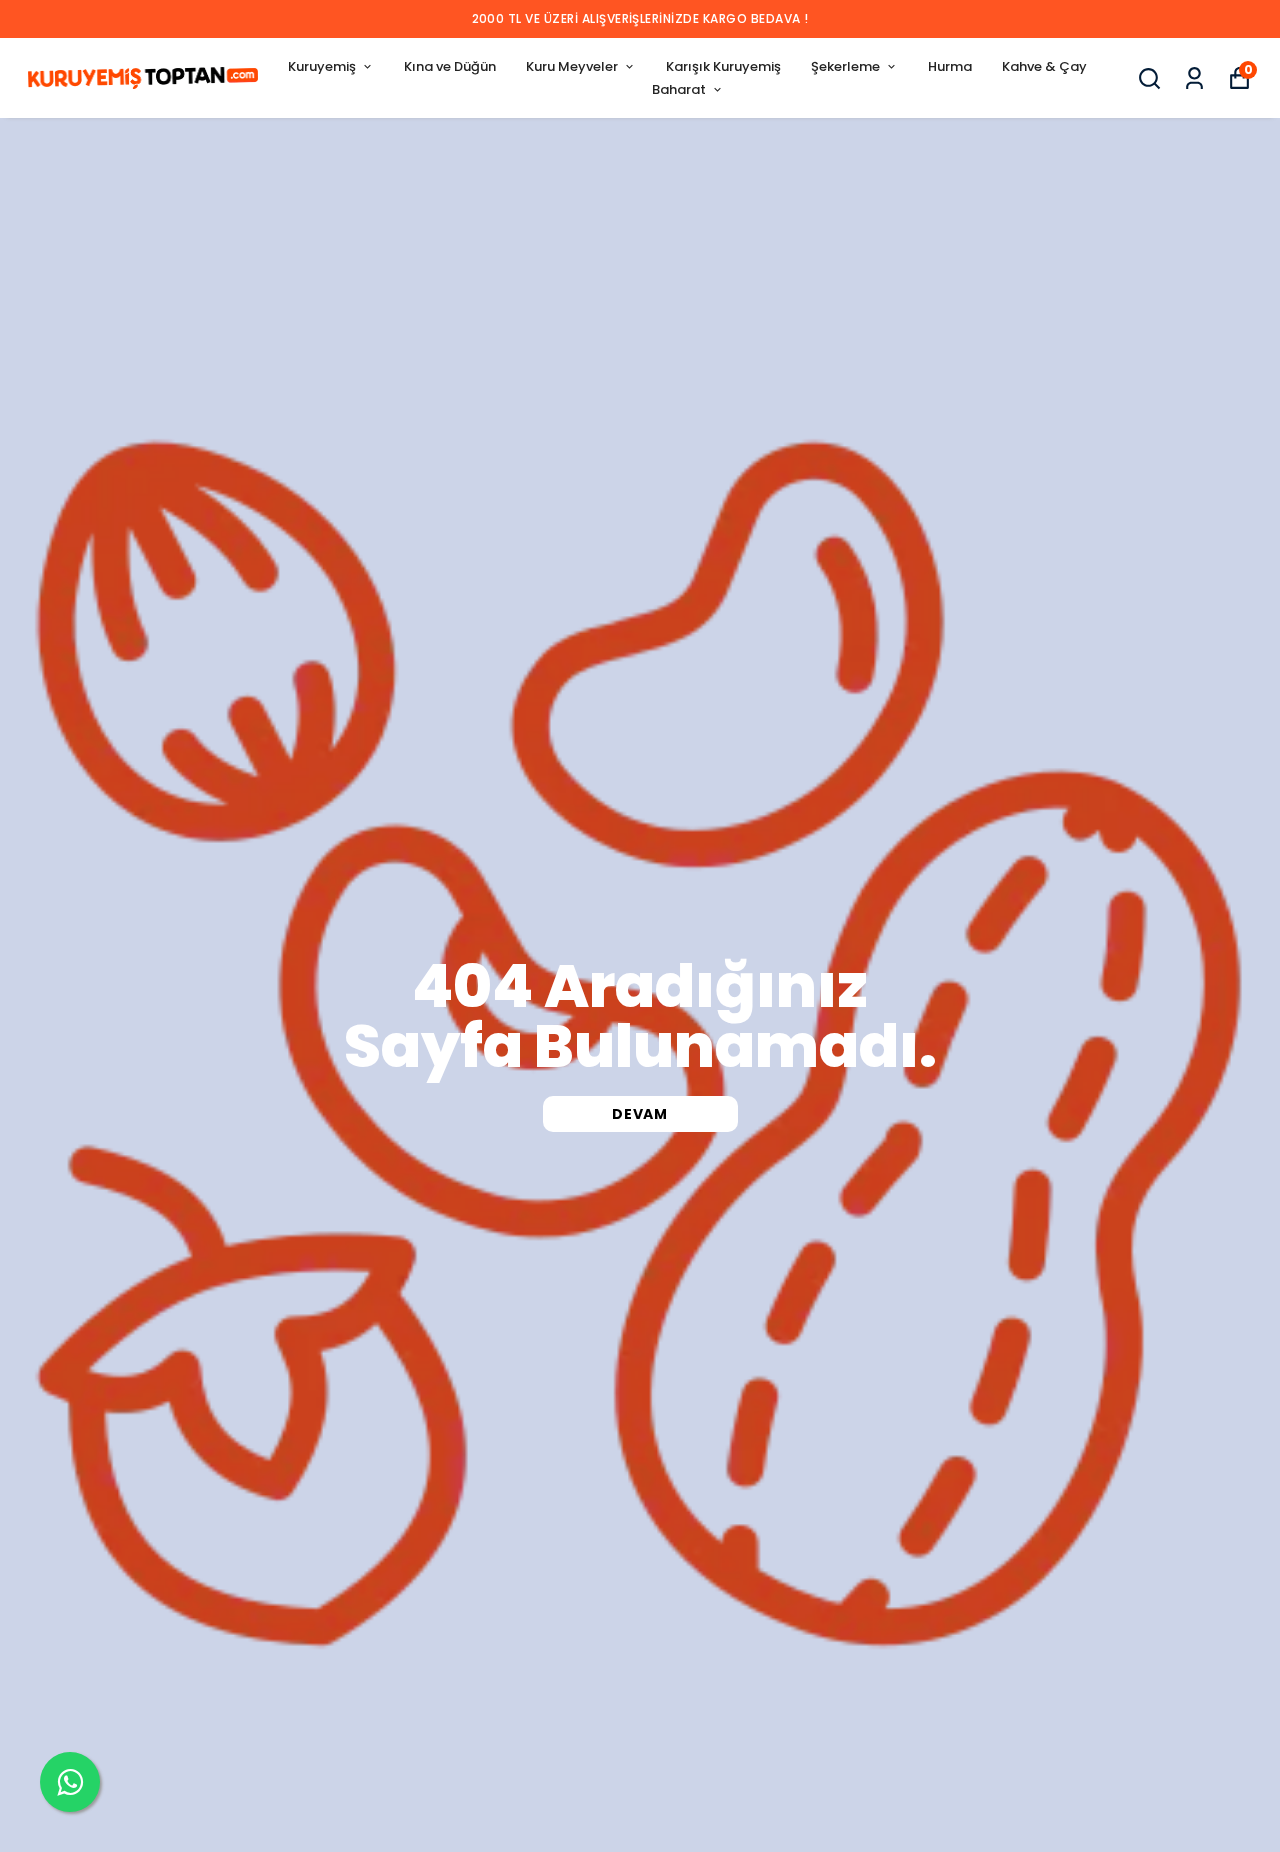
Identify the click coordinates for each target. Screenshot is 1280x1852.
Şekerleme (845, 66)
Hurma (950, 66)
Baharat (679, 89)
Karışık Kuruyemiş (723, 66)
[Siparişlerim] (1194, 78)
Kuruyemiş (322, 66)
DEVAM (640, 1114)
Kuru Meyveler (572, 66)
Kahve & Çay (1044, 66)
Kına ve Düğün (450, 66)
